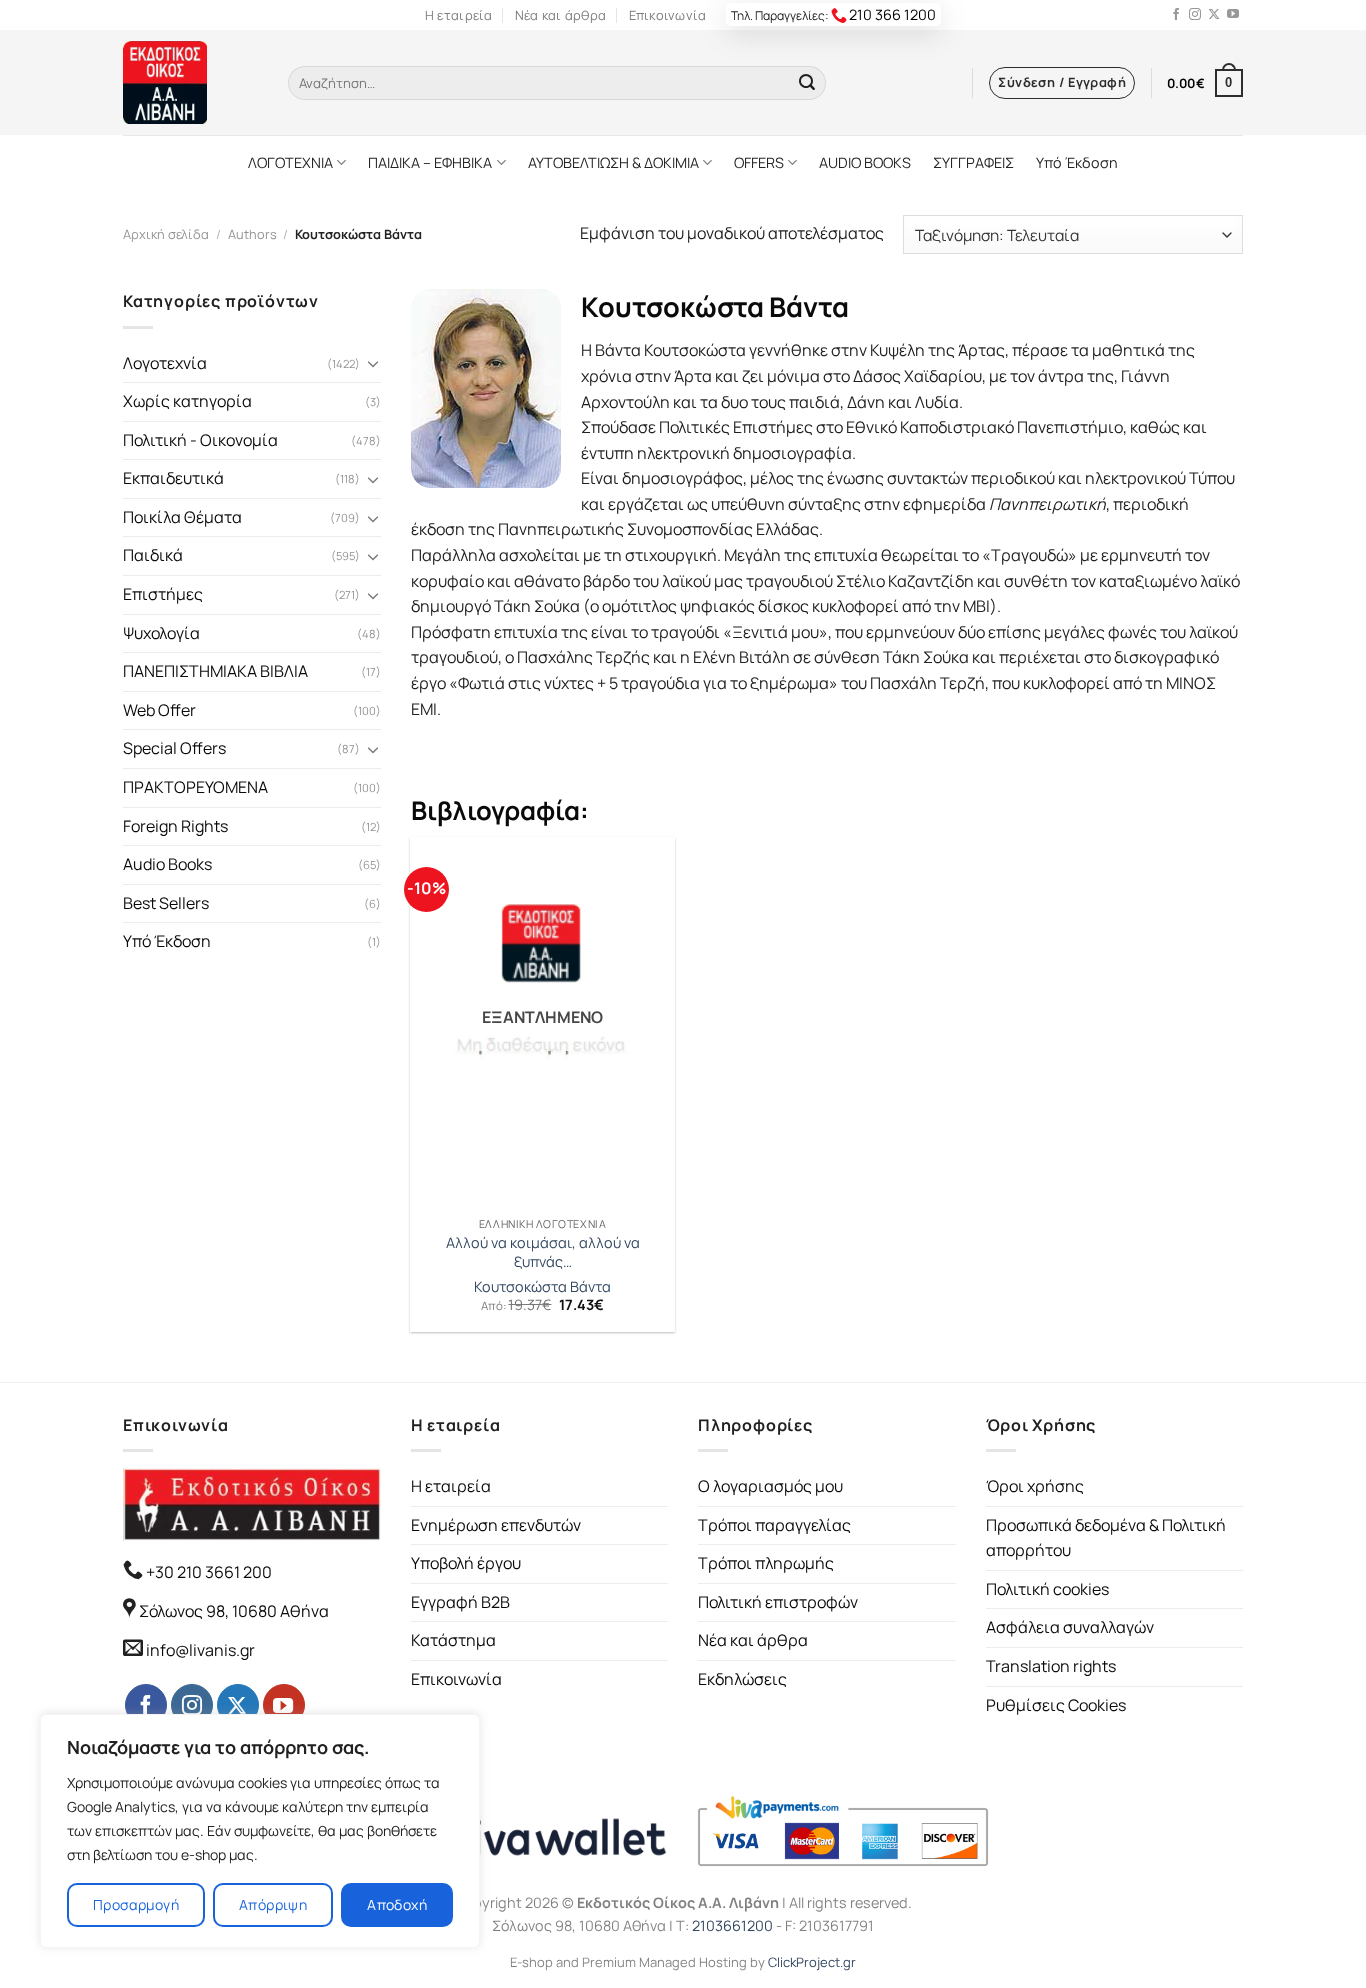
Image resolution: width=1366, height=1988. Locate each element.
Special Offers (174, 748)
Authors (252, 234)
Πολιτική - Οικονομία (200, 440)
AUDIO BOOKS (865, 162)
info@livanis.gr (200, 1650)
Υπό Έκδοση (1077, 162)
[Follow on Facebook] (1176, 15)
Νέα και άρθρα (560, 15)
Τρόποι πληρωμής (766, 1563)
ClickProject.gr (812, 1962)
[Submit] (807, 83)
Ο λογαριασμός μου (770, 1486)
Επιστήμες (163, 594)
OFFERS (759, 162)
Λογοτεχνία (165, 363)
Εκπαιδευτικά (173, 478)
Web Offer (159, 710)
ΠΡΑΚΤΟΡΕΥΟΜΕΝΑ (195, 787)
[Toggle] (373, 363)
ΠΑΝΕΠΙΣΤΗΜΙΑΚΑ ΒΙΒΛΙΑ (215, 671)
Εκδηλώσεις (742, 1679)
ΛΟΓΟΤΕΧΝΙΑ (290, 162)
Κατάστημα (453, 1640)
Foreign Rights (175, 826)
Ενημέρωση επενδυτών (496, 1525)
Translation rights (1051, 1666)
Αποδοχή (397, 1904)
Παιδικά (153, 555)
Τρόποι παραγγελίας (774, 1525)
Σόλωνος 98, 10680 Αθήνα (234, 1611)
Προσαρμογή (136, 1904)
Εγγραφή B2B (460, 1602)
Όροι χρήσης (1035, 1486)
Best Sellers (166, 903)
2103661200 (732, 1925)
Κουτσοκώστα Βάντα (542, 1287)
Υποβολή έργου (466, 1563)
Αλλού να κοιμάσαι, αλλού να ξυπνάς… (543, 1252)
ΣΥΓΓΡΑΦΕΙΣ (973, 162)
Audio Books (167, 864)
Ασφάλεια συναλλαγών (1070, 1627)
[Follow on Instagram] (1195, 15)
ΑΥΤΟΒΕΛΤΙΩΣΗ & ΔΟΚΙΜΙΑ (613, 162)
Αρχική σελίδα (166, 234)
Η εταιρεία (459, 15)
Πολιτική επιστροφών (778, 1602)
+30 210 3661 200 (207, 1572)
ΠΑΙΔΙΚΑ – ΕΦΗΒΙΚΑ (430, 162)
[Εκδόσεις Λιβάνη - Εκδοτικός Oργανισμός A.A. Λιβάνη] (190, 82)
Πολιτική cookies (1047, 1589)
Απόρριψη (273, 1904)
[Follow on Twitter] (1214, 15)
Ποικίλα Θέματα (182, 517)
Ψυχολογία (161, 633)
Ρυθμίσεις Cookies (1056, 1705)
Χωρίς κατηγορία (187, 401)
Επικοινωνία (668, 15)
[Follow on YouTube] (1233, 15)
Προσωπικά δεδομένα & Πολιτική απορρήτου (1106, 1538)
